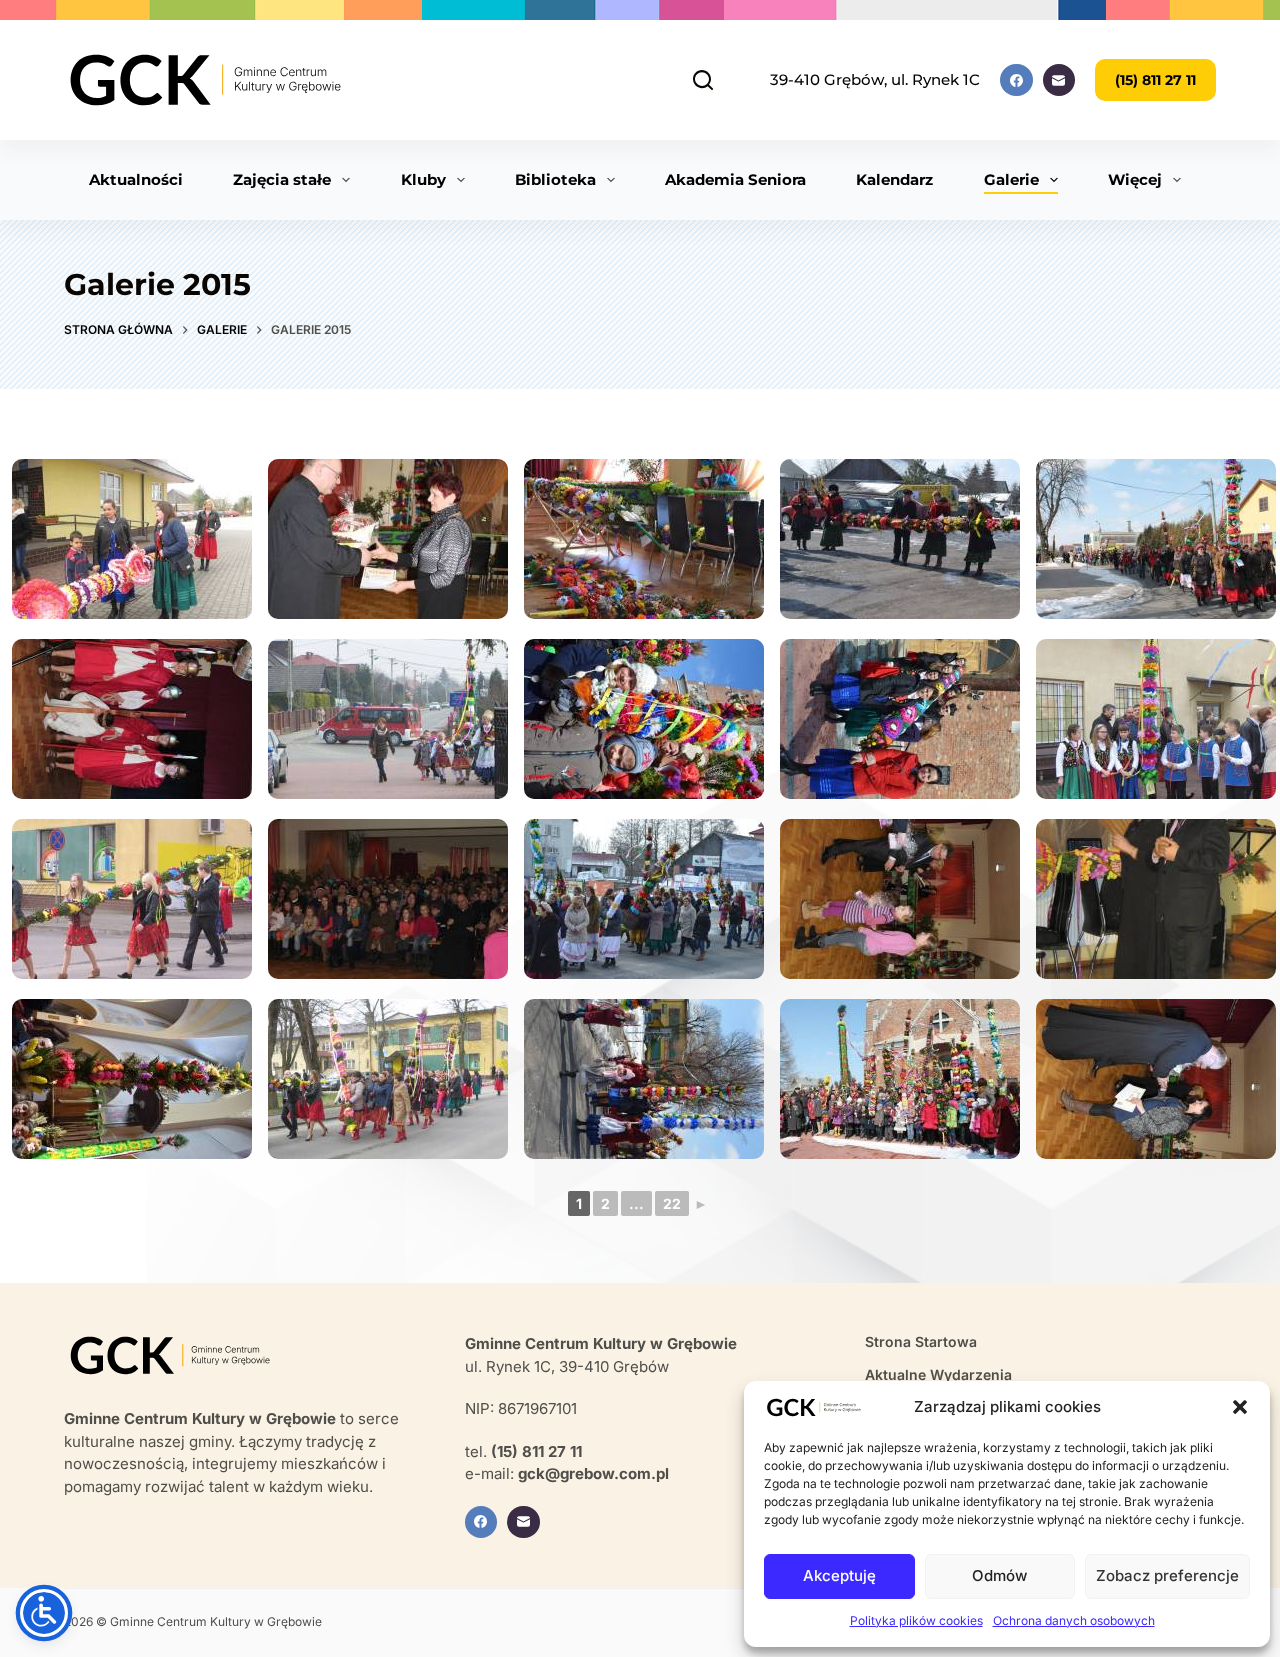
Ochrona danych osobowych (1074, 1620)
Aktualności (136, 179)
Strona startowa (921, 1341)
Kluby (423, 179)
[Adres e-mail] (1059, 80)
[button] (1240, 1407)
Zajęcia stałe (282, 179)
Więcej (1135, 179)
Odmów (999, 1575)
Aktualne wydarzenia (938, 1374)
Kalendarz (894, 179)
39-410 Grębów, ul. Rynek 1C (875, 79)
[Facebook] (1016, 80)
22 (672, 1203)
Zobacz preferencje (1167, 1575)
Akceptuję (839, 1575)
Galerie (1011, 179)
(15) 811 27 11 (1155, 80)
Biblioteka (555, 179)
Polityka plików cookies (916, 1620)
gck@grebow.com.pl (593, 1473)
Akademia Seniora (735, 179)
